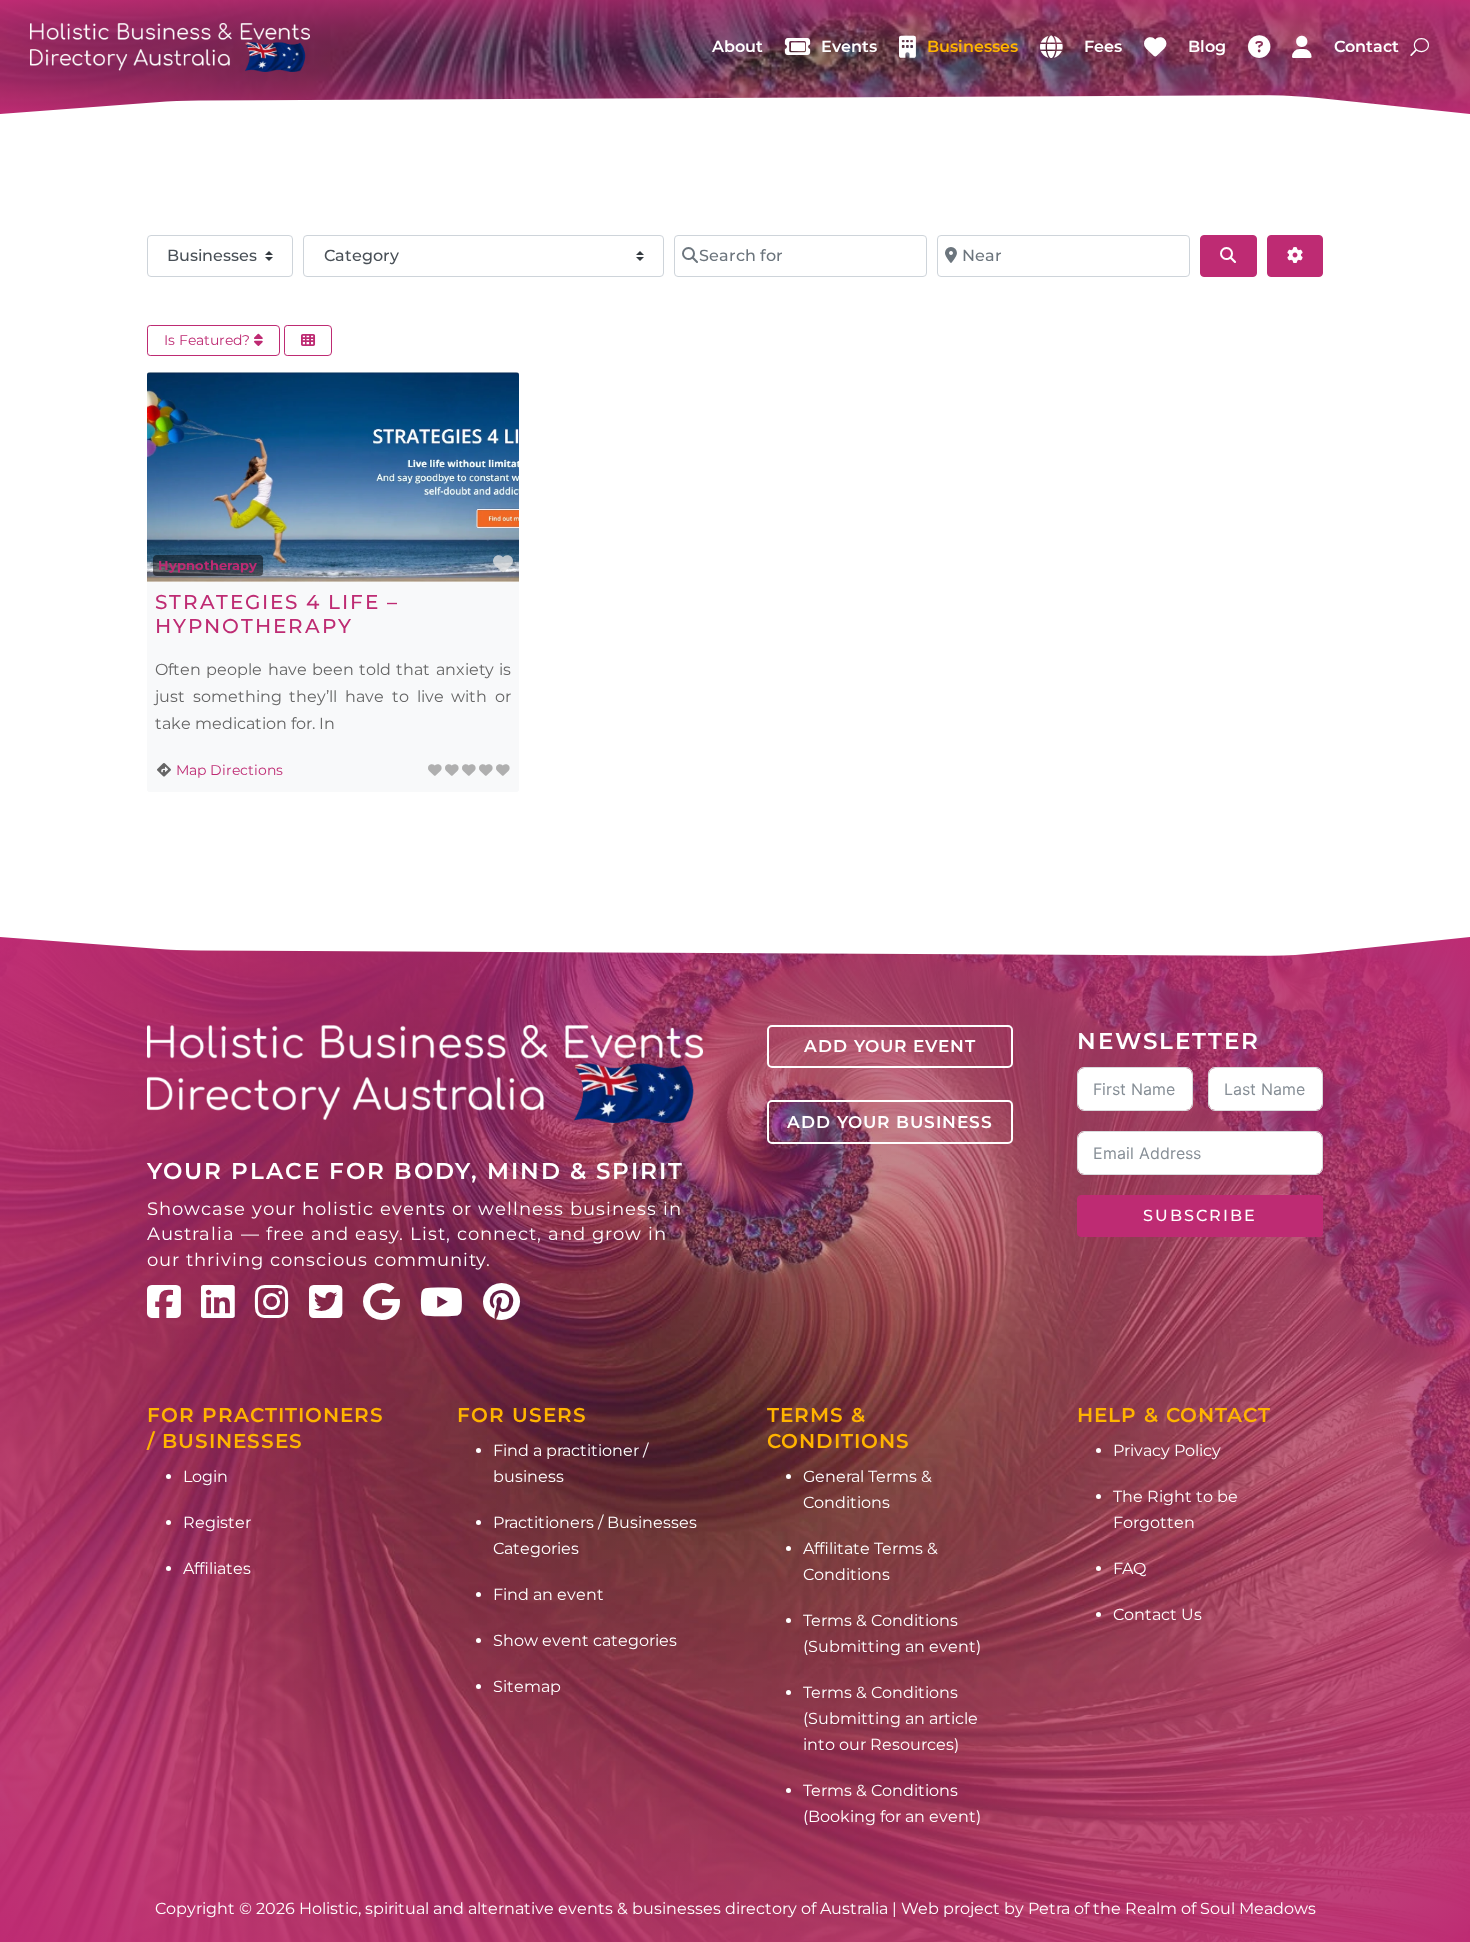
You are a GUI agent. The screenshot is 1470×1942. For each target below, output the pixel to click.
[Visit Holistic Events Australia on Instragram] (272, 1302)
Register (217, 1522)
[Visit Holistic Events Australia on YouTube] (441, 1302)
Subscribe (1200, 1215)
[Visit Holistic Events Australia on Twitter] (326, 1302)
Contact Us (1157, 1614)
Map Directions (229, 770)
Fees (1103, 46)
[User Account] (1302, 47)
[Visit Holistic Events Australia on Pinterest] (501, 1302)
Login (205, 1476)
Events (849, 46)
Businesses (972, 46)
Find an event (548, 1594)
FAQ (1129, 1568)
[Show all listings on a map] (1051, 47)
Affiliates (217, 1568)
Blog (1207, 46)
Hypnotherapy (207, 565)
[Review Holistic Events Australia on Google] (381, 1302)
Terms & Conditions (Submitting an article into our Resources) (890, 1718)
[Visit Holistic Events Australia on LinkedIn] (218, 1302)
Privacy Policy (1167, 1450)
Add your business (890, 1122)
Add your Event (890, 1046)
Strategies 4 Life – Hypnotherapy (277, 614)
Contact (1366, 46)
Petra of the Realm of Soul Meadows (1172, 1908)
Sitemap (527, 1686)
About (737, 46)
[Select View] (308, 340)
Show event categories (585, 1640)
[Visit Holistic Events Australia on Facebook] (164, 1302)
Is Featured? (209, 340)
